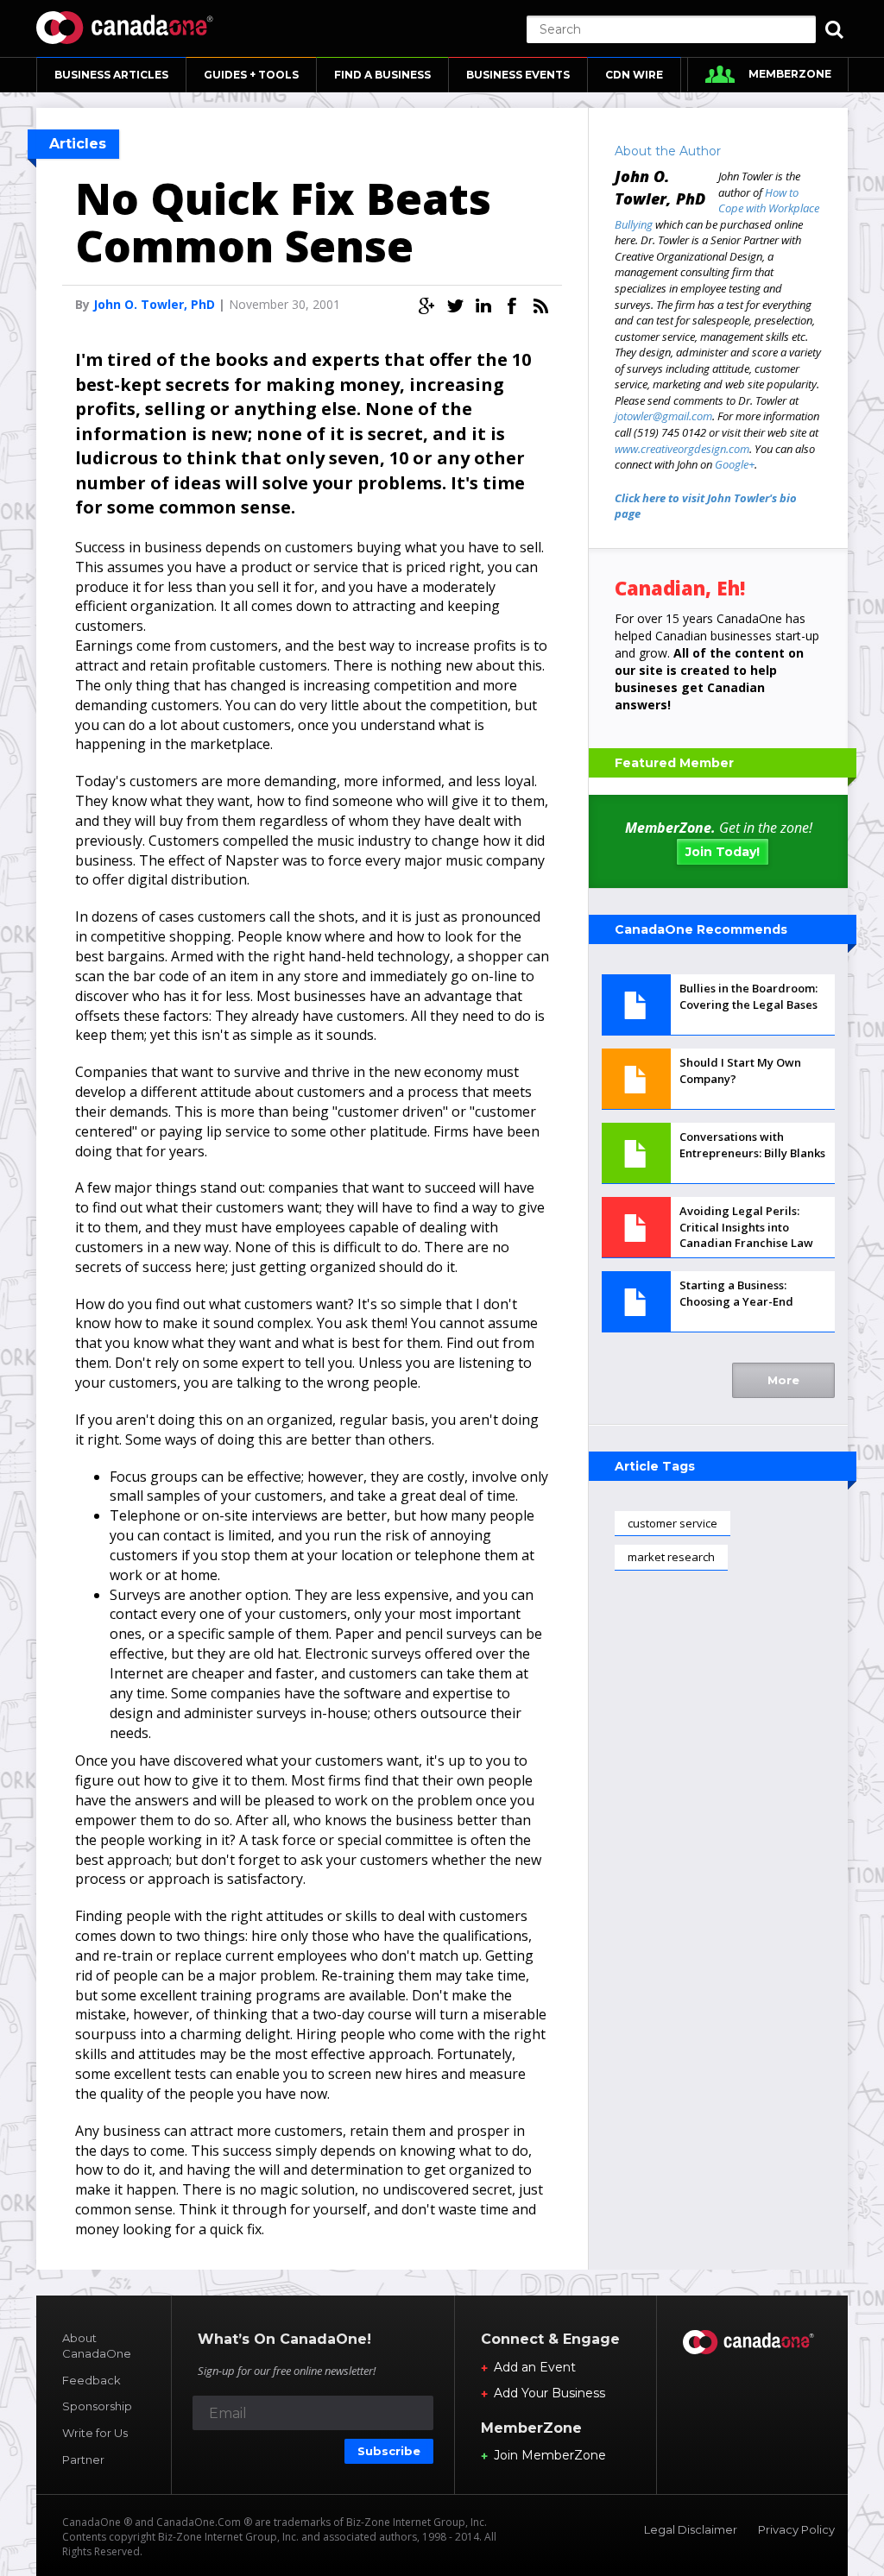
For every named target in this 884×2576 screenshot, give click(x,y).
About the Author (668, 151)
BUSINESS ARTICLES (111, 75)
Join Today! (723, 852)
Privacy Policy (796, 2529)
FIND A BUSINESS (382, 75)
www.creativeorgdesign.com (682, 449)
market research (671, 1557)
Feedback (92, 2380)
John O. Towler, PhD (154, 304)
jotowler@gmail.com (663, 416)
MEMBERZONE (790, 74)
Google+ (735, 464)
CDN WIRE (634, 75)
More (783, 1380)
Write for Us (95, 2433)
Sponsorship (97, 2406)
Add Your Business (549, 2393)
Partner (83, 2459)
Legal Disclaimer (691, 2529)
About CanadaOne (97, 2346)
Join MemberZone (550, 2455)
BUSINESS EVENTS (518, 75)
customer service (672, 1523)
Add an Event (535, 2367)
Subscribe (389, 2451)
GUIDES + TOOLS (251, 75)
